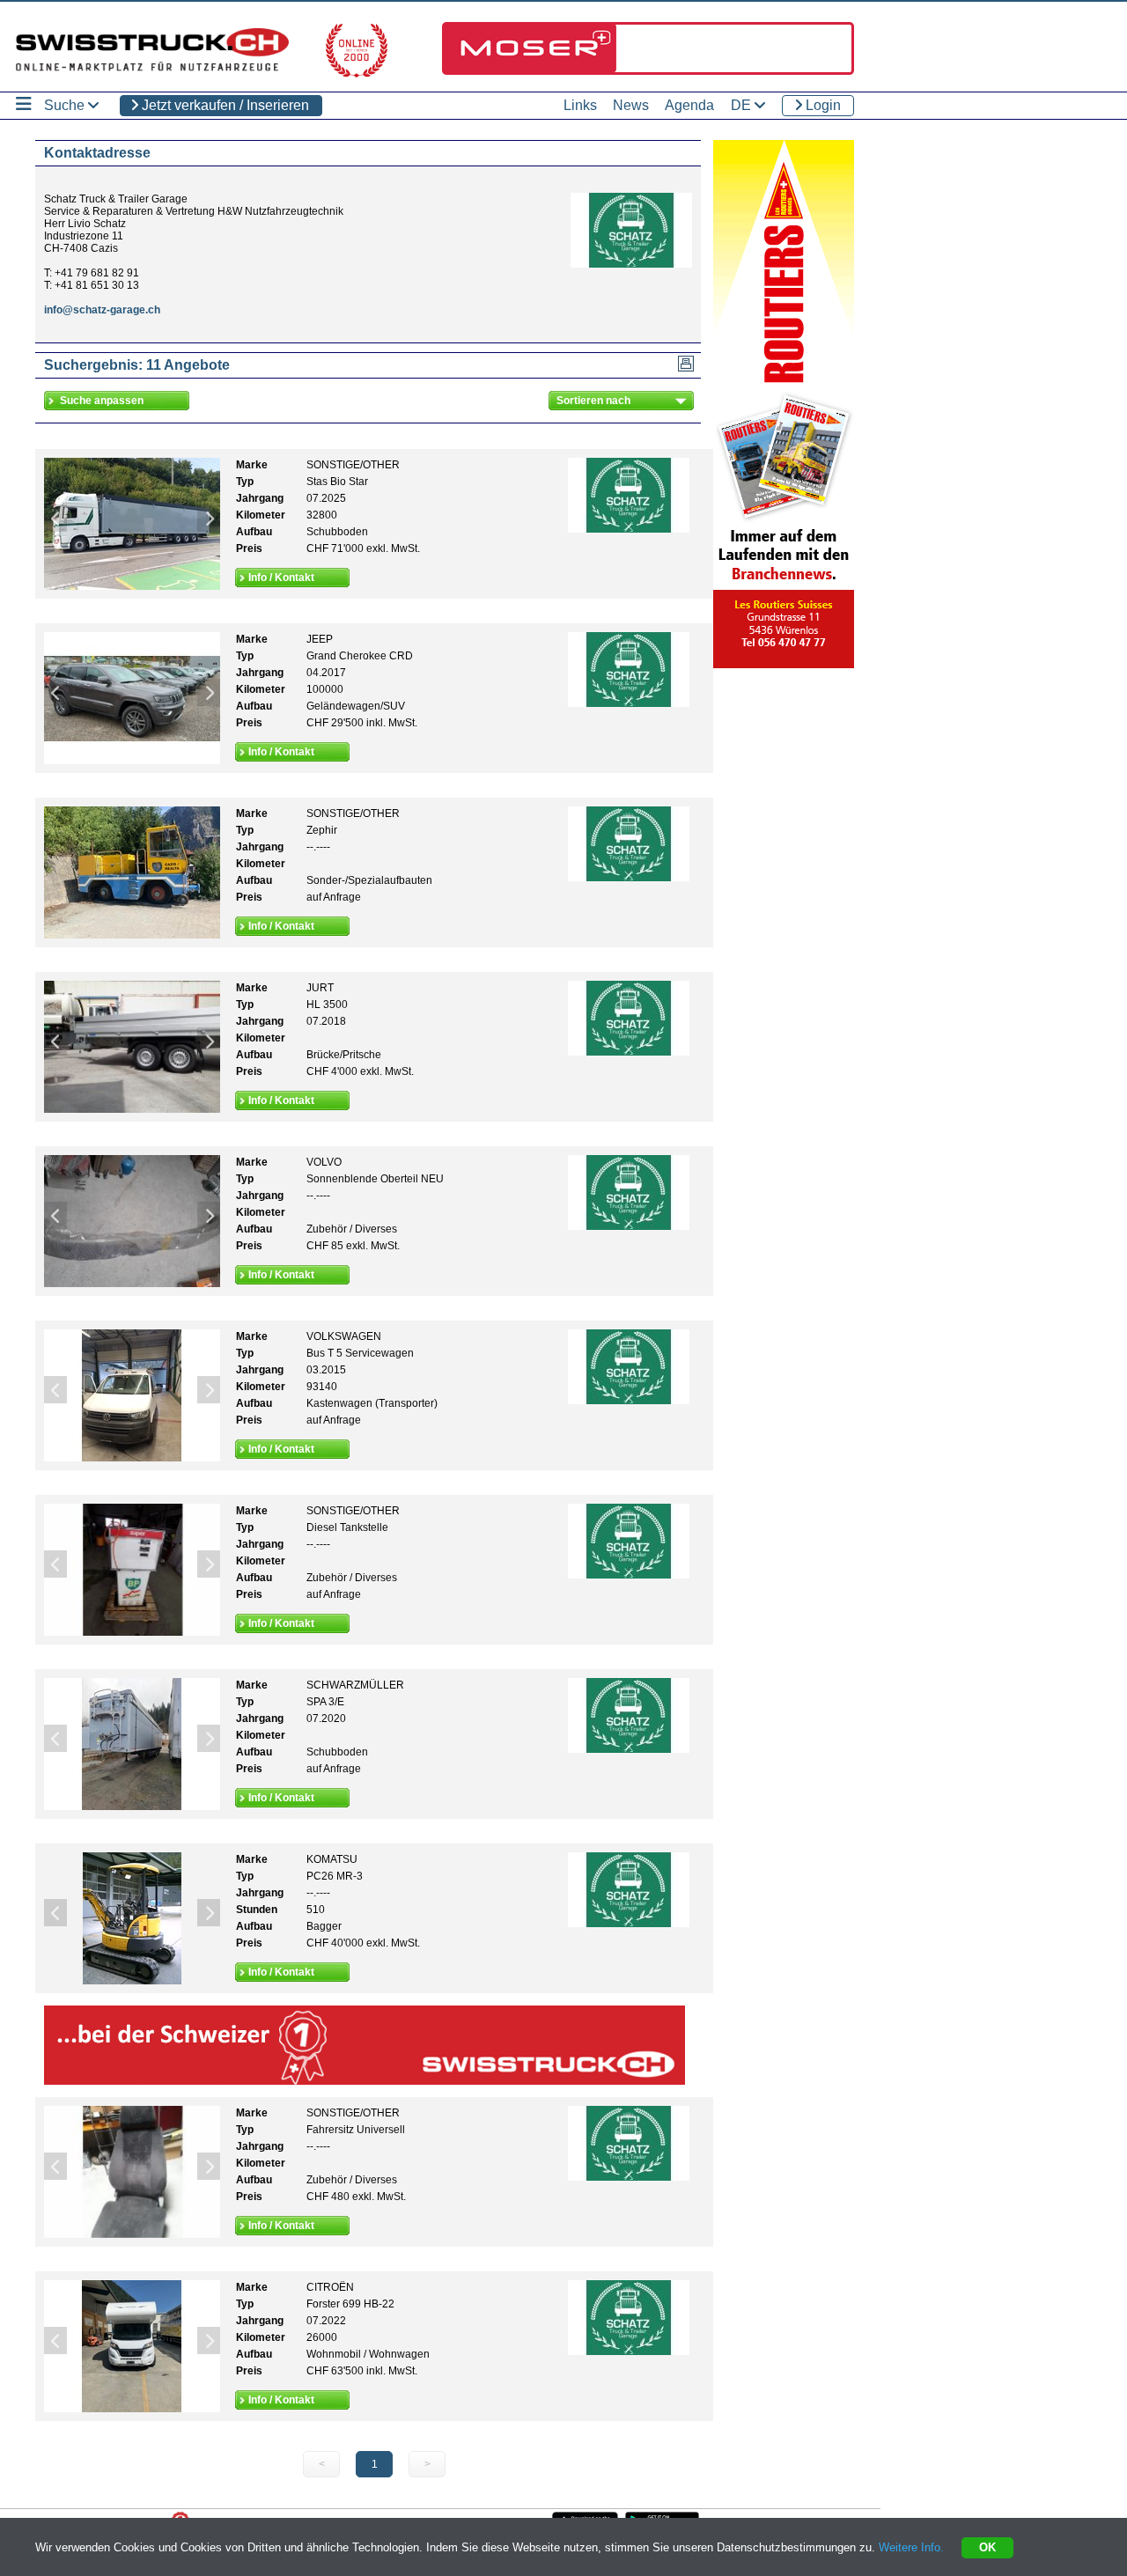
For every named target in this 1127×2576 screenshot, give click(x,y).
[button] (55, 518)
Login (821, 105)
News (631, 105)
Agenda (689, 105)
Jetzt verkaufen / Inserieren (224, 105)
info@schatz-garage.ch (102, 310)
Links (580, 105)
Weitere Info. (911, 2547)
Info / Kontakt (281, 578)
